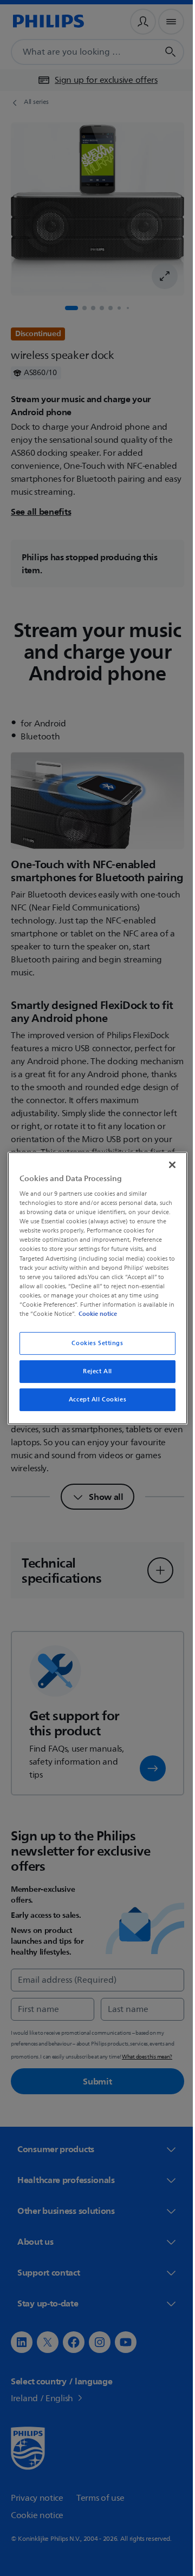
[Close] (167, 1164)
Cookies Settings (93, 1343)
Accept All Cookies (93, 1400)
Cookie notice (128, 1314)
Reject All (94, 1371)
